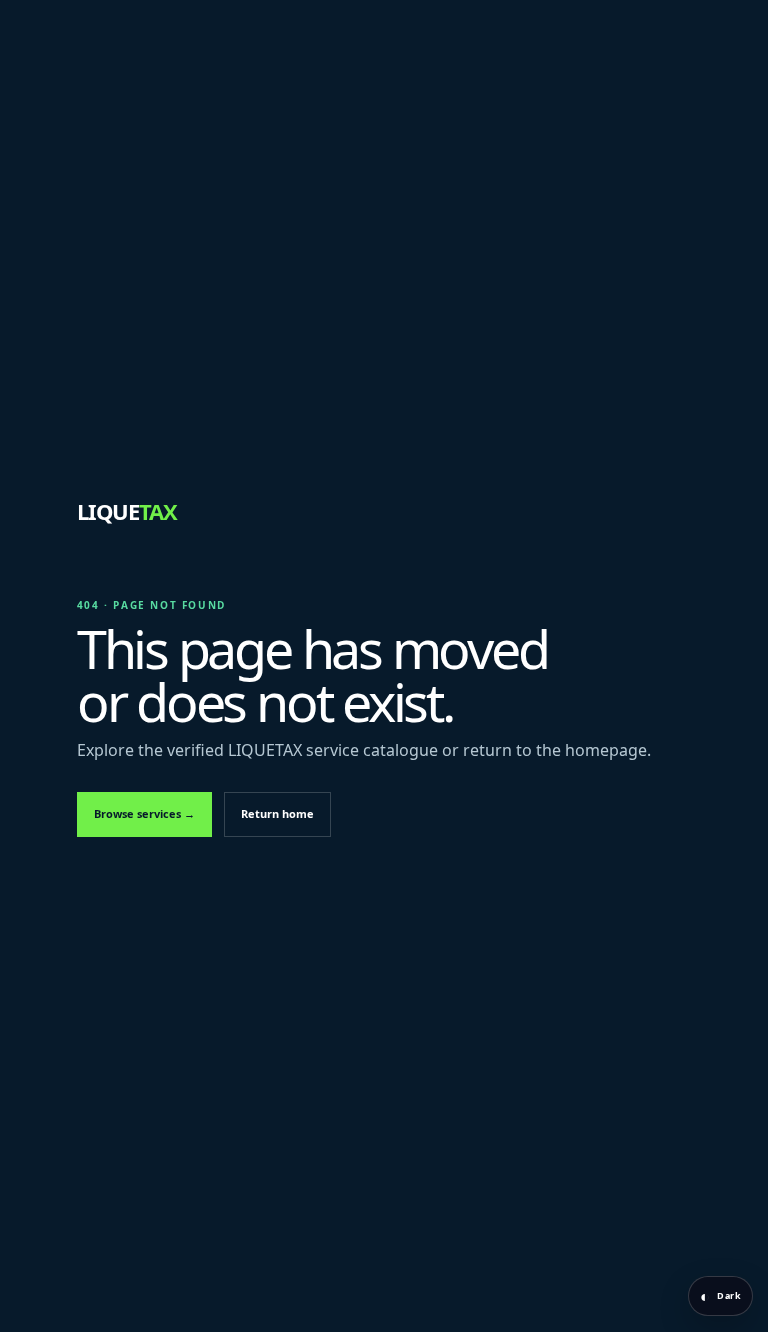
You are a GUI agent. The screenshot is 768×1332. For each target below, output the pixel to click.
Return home (277, 813)
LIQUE (127, 511)
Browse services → (144, 813)
